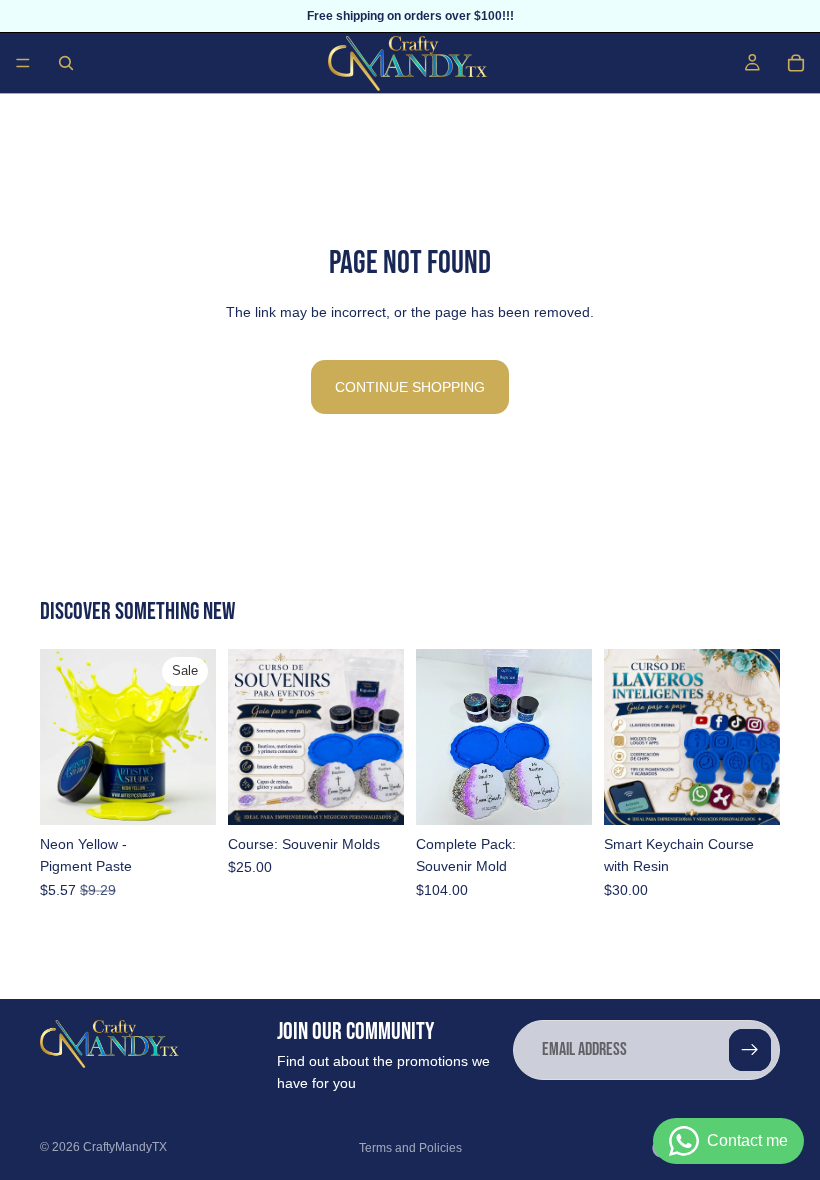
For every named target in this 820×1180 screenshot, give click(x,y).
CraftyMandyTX (125, 1147)
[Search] (66, 63)
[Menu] (23, 63)
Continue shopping (410, 387)
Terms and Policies (410, 1148)
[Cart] (796, 63)
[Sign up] (750, 1050)
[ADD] (185, 794)
